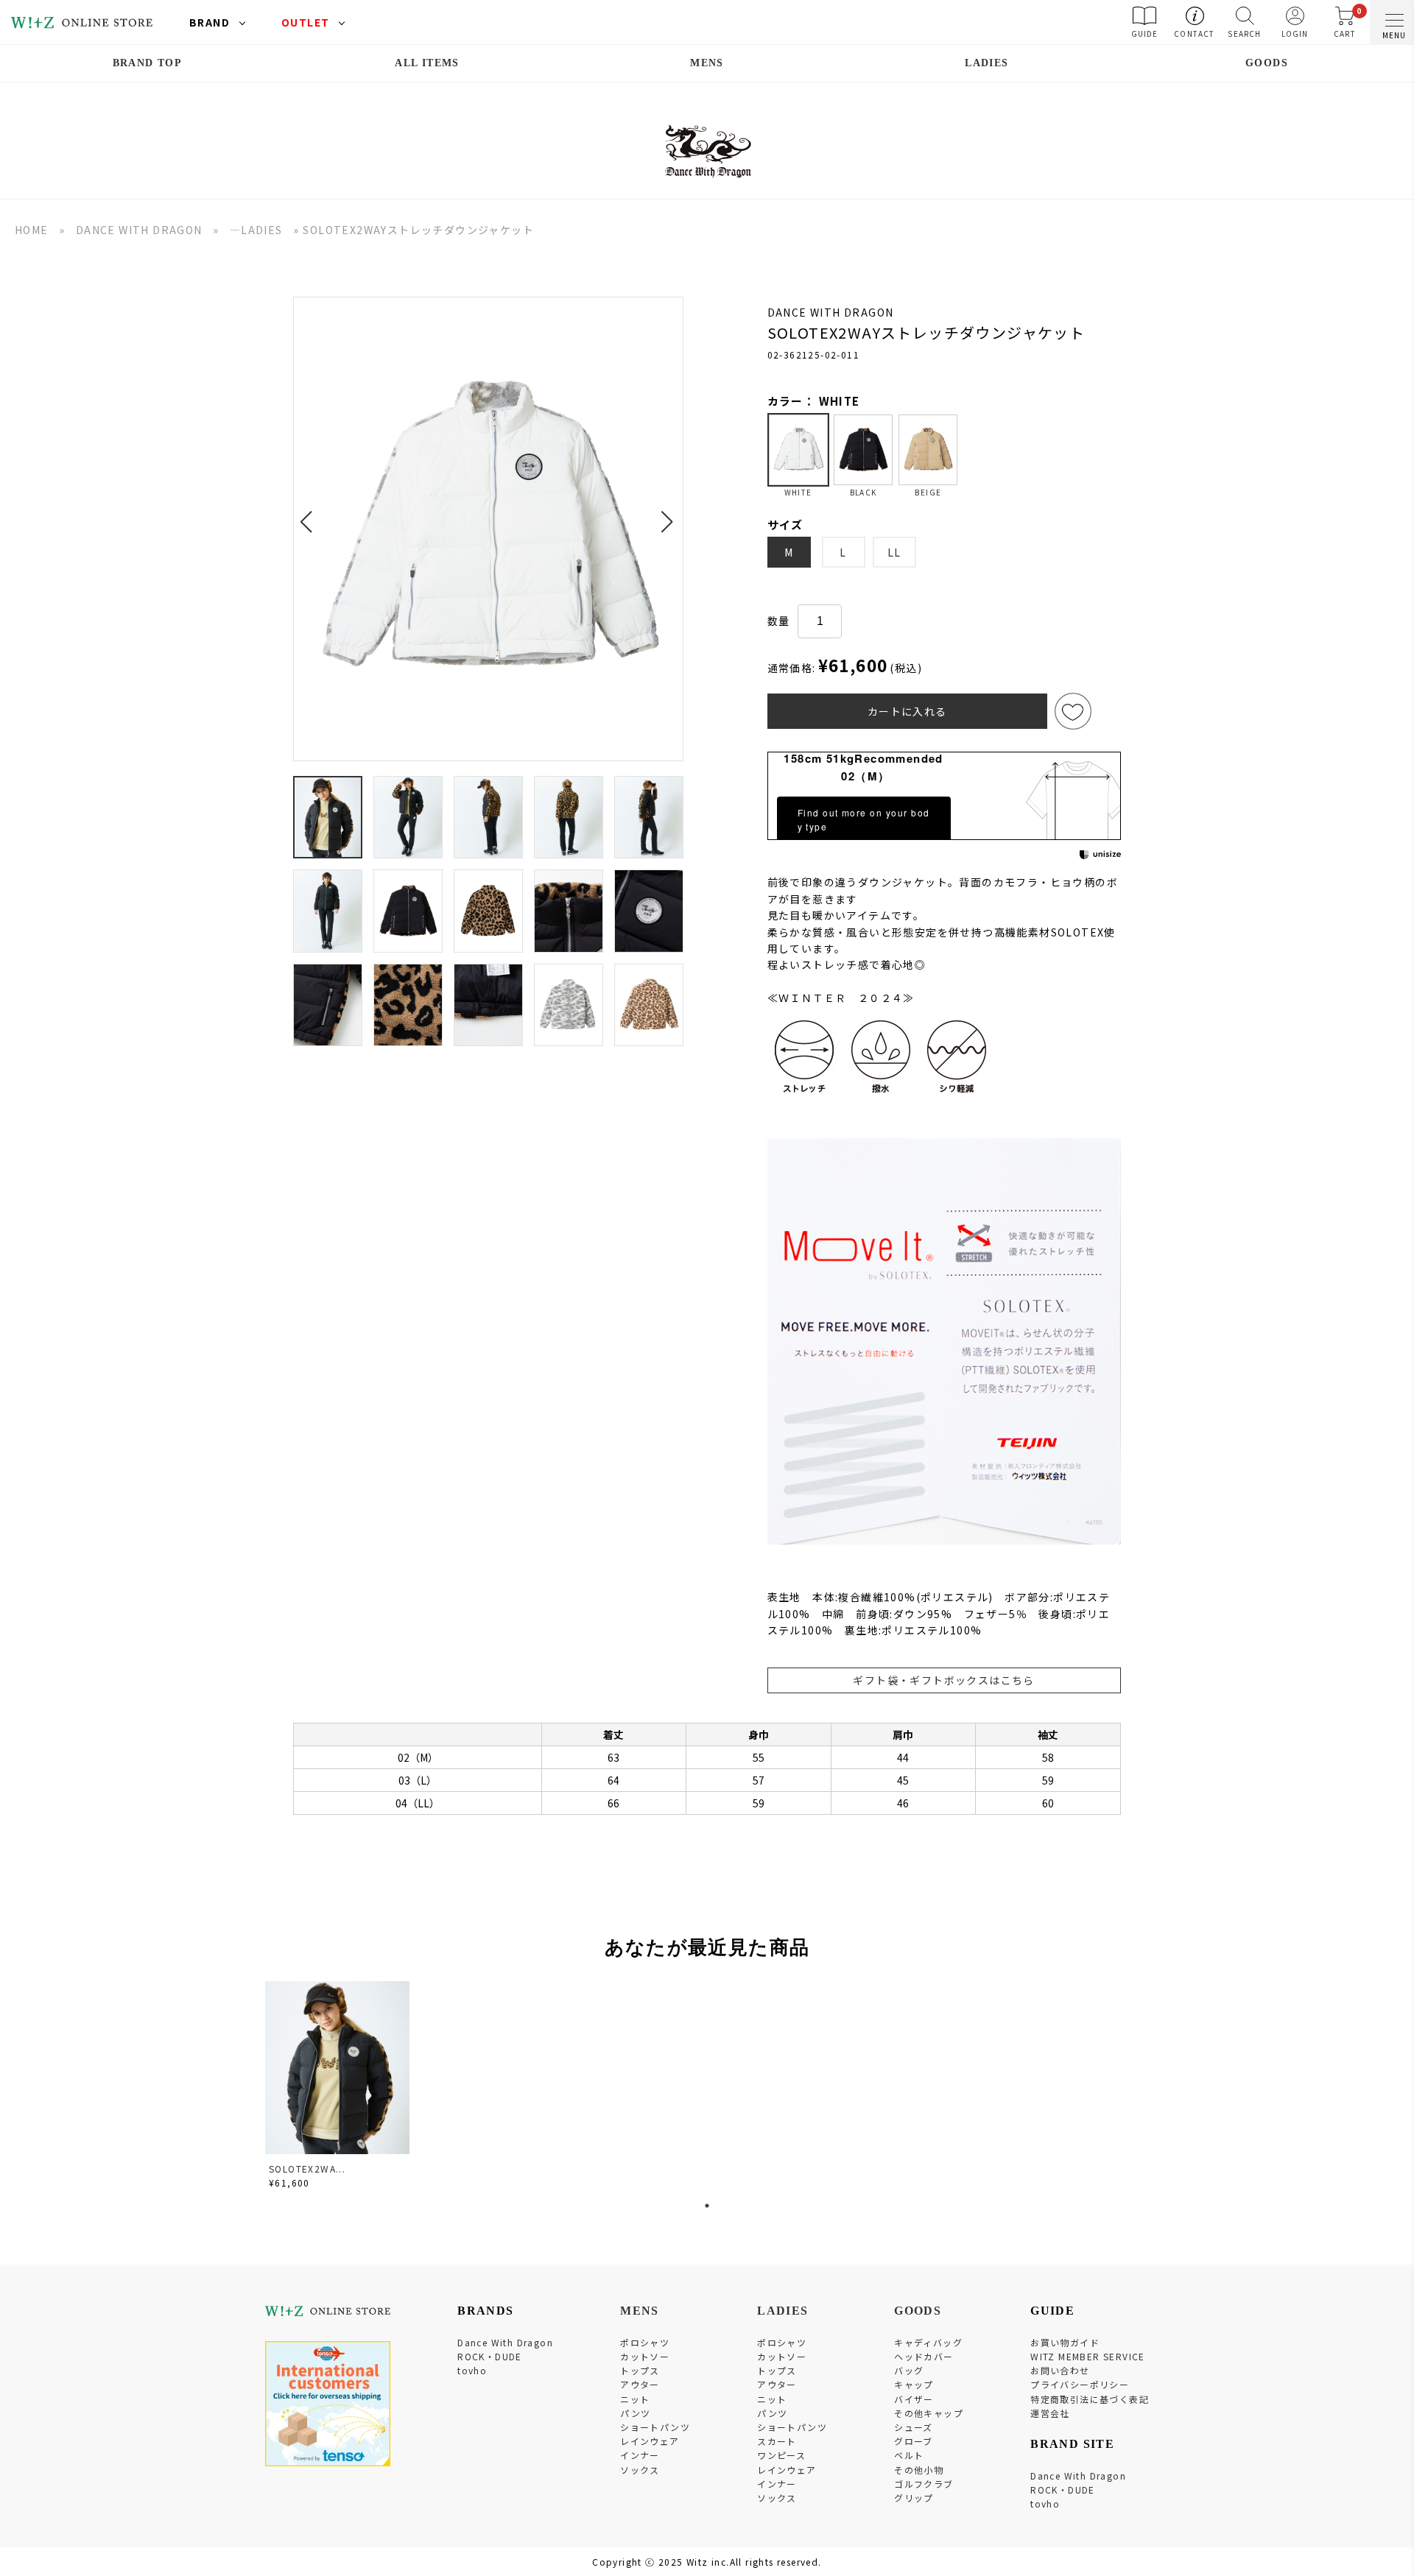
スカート (777, 2441)
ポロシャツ (645, 2342)
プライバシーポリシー (1080, 2384)
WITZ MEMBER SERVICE (1088, 2356)
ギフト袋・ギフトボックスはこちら (943, 1680)
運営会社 (1050, 2413)
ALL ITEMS (427, 63)
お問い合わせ (1060, 2370)
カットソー (645, 2356)
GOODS (1267, 63)
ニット (635, 2399)
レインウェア (650, 2441)
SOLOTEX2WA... (307, 2169)
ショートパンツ (655, 2427)
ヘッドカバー (924, 2356)
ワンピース (781, 2455)
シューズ (914, 2427)
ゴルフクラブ (924, 2484)
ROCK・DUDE (490, 2356)
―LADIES (256, 230)
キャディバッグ (928, 2342)
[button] (310, 513)
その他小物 (919, 2470)
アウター (640, 2384)
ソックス (640, 2470)
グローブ (914, 2441)
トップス (640, 2370)
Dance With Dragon (505, 2342)
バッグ (909, 2370)
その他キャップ (929, 2413)
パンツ (635, 2413)
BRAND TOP (148, 63)
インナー (640, 2455)
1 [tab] (707, 2206)
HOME (32, 230)
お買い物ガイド (1065, 2342)
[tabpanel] (339, 2088)
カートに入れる (907, 711)
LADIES (986, 63)
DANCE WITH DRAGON (139, 230)
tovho (472, 2370)
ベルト (909, 2455)
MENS (707, 63)
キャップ (914, 2384)
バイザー (914, 2399)
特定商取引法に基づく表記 (1090, 2399)
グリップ (914, 2498)
